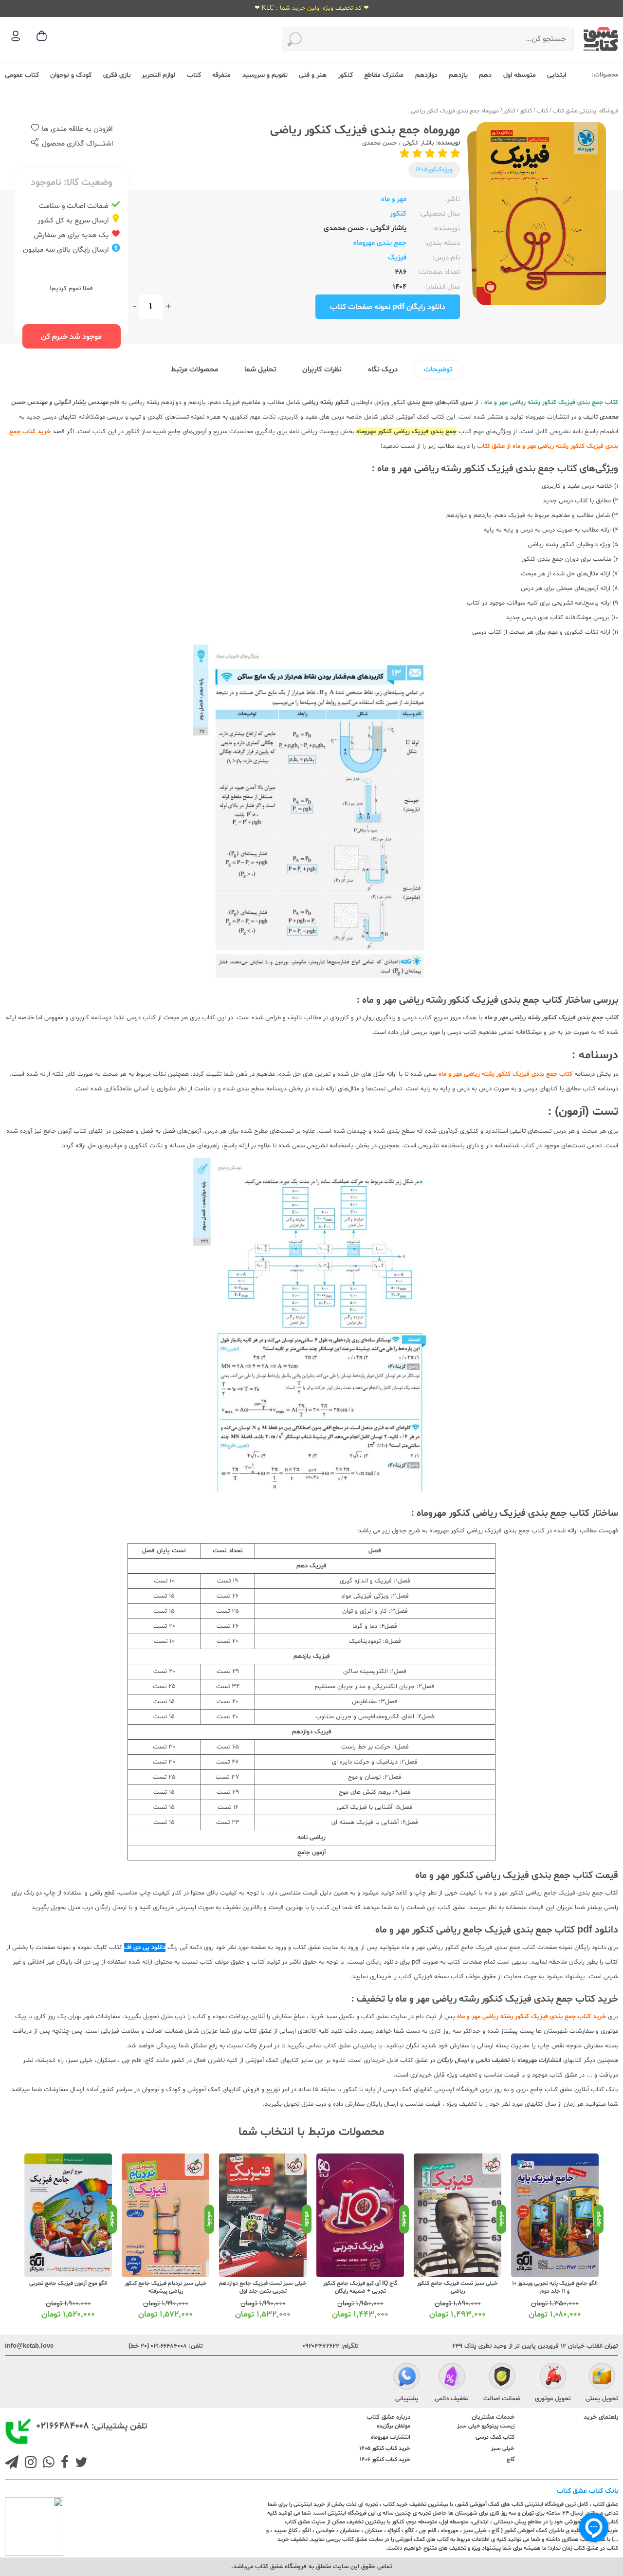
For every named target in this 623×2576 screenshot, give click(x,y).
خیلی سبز (503, 2448)
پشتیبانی (407, 2399)
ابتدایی (557, 75)
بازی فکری (117, 75)
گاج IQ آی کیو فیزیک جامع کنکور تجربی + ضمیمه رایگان (360, 2287)
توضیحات (438, 370)
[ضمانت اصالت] (502, 2378)
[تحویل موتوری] (553, 2378)
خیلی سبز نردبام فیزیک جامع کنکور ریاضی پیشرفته (166, 2287)
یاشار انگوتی (417, 143)
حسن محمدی (379, 143)
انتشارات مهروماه (391, 2437)
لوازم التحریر (158, 75)
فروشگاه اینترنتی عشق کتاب (585, 111)
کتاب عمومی (22, 75)
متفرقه (221, 75)
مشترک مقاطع (384, 75)
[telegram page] (12, 2464)
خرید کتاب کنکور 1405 (385, 2448)
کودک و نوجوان (71, 75)
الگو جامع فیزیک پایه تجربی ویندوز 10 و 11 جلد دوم (555, 2287)
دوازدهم (426, 75)
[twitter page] (79, 2464)
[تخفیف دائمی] (452, 2378)
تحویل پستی (602, 2399)
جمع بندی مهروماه (380, 243)
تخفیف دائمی (452, 2399)
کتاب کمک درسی (495, 2437)
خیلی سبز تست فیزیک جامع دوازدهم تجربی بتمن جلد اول (263, 2287)
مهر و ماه (394, 199)
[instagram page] (29, 2464)
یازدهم (458, 75)
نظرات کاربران (322, 370)
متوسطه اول (520, 75)
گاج (511, 2460)
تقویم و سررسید (265, 75)
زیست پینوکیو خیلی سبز (486, 2426)
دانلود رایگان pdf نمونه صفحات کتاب (388, 307)
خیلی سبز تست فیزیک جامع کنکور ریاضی (458, 2287)
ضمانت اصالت (502, 2399)
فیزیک (397, 258)
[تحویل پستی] (602, 2378)
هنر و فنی (313, 75)
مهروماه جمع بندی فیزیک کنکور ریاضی (455, 111)
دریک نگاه (383, 370)
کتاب (194, 75)
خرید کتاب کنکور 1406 (385, 2460)
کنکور (346, 75)
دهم (485, 75)
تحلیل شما (260, 370)
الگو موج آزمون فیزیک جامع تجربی (68, 2283)
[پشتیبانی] (407, 2378)
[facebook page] (63, 2464)
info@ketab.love (29, 2346)
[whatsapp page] (47, 2464)
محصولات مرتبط (194, 370)
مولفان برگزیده (394, 2426)
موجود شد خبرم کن (71, 337)
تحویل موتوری (553, 2399)
